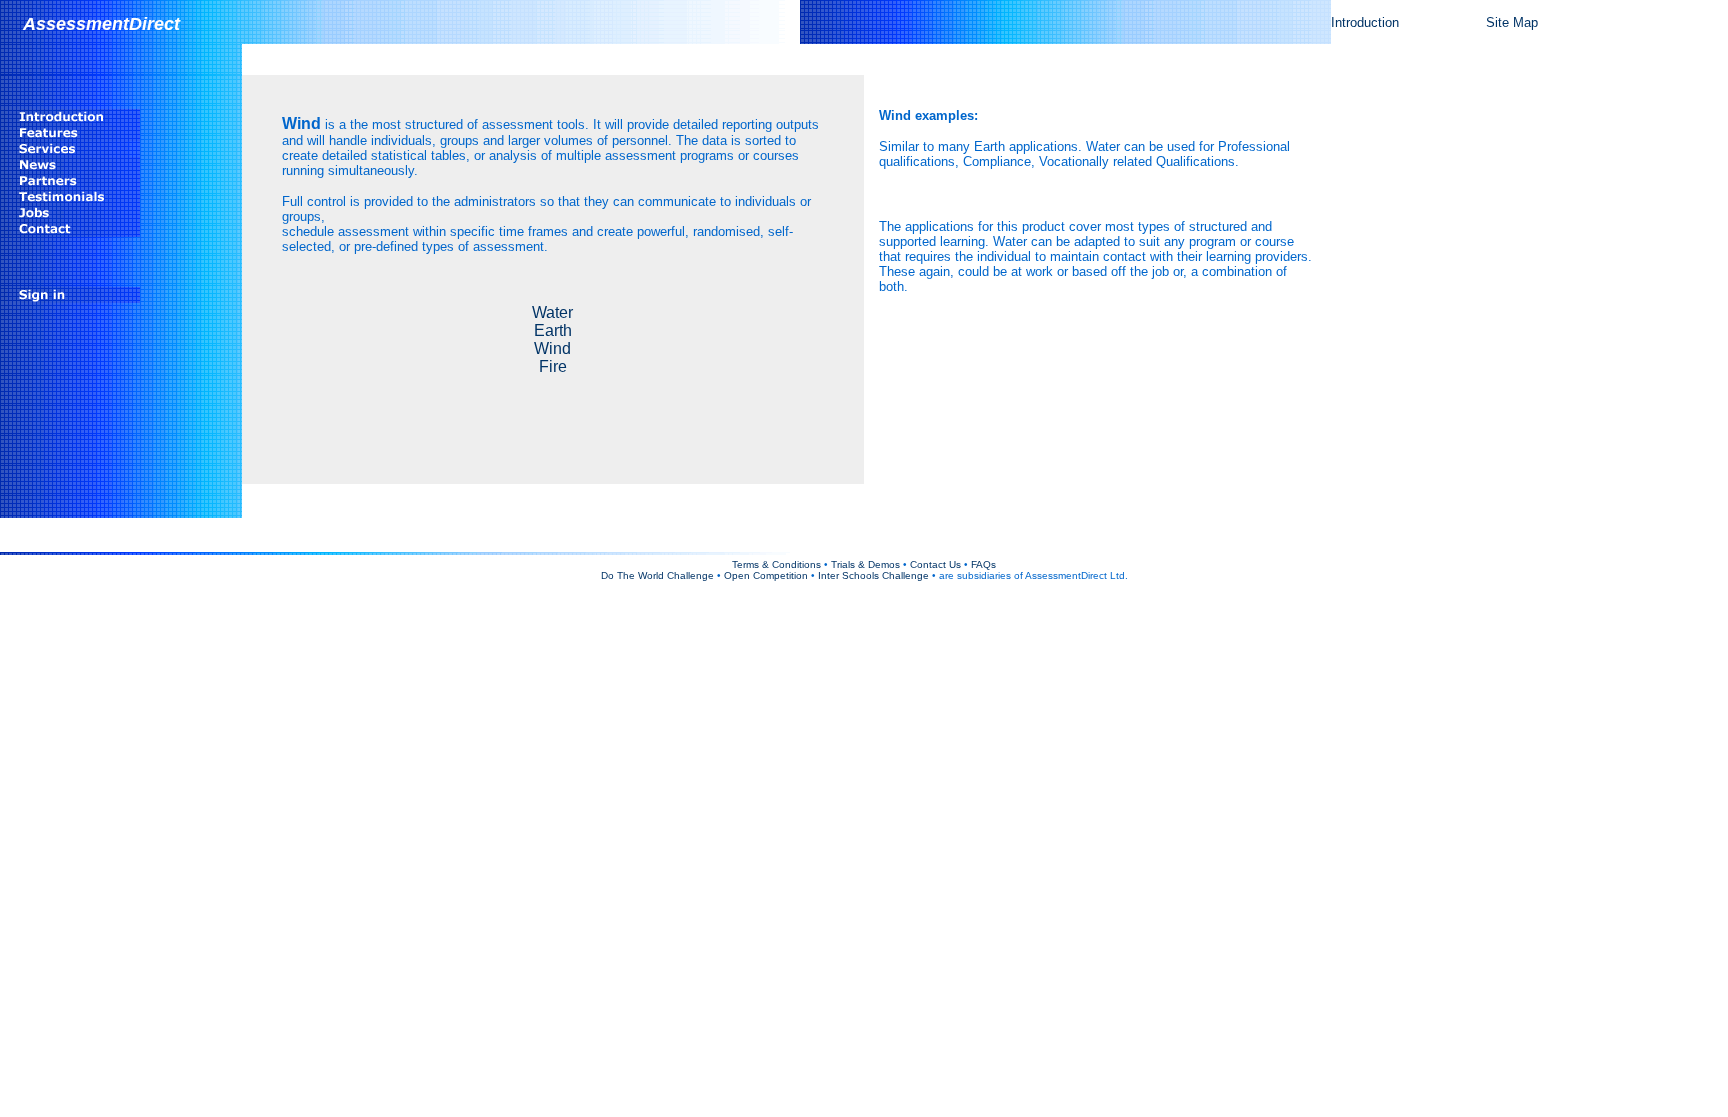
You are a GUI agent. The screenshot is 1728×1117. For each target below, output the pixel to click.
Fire (553, 366)
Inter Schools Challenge (873, 575)
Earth (553, 330)
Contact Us (935, 564)
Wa (543, 312)
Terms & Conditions (776, 564)
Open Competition (766, 575)
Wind (552, 348)
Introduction (1365, 22)
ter (564, 312)
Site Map (1512, 22)
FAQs (983, 564)
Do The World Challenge (657, 575)
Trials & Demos (865, 564)
